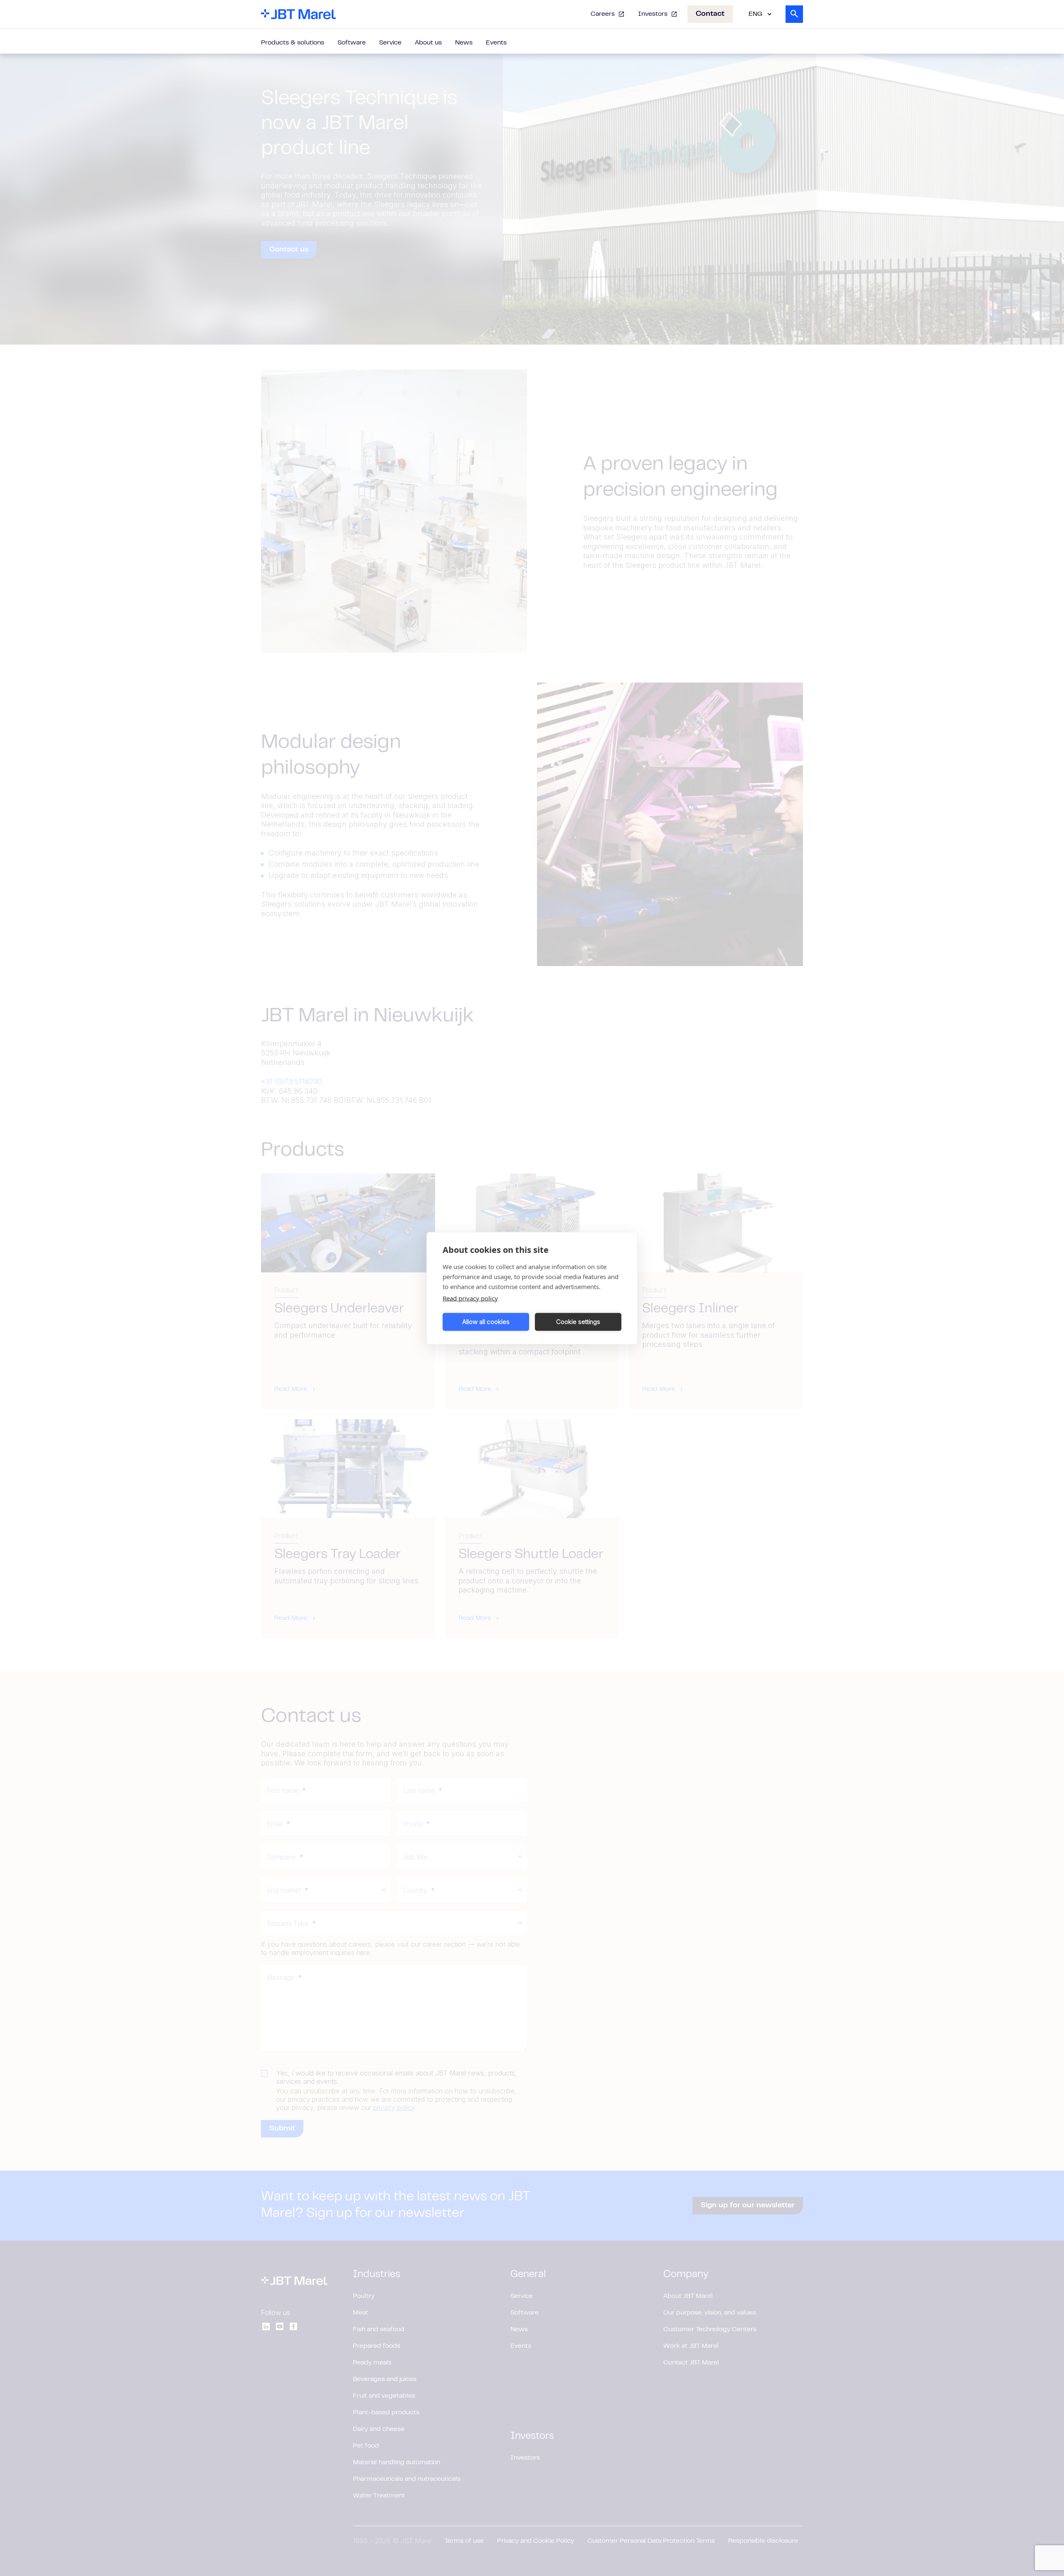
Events (496, 43)
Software (352, 43)
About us (428, 43)
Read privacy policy (470, 1298)
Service (390, 43)
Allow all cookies (486, 1322)
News (464, 43)
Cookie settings (578, 1322)
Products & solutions (293, 43)
